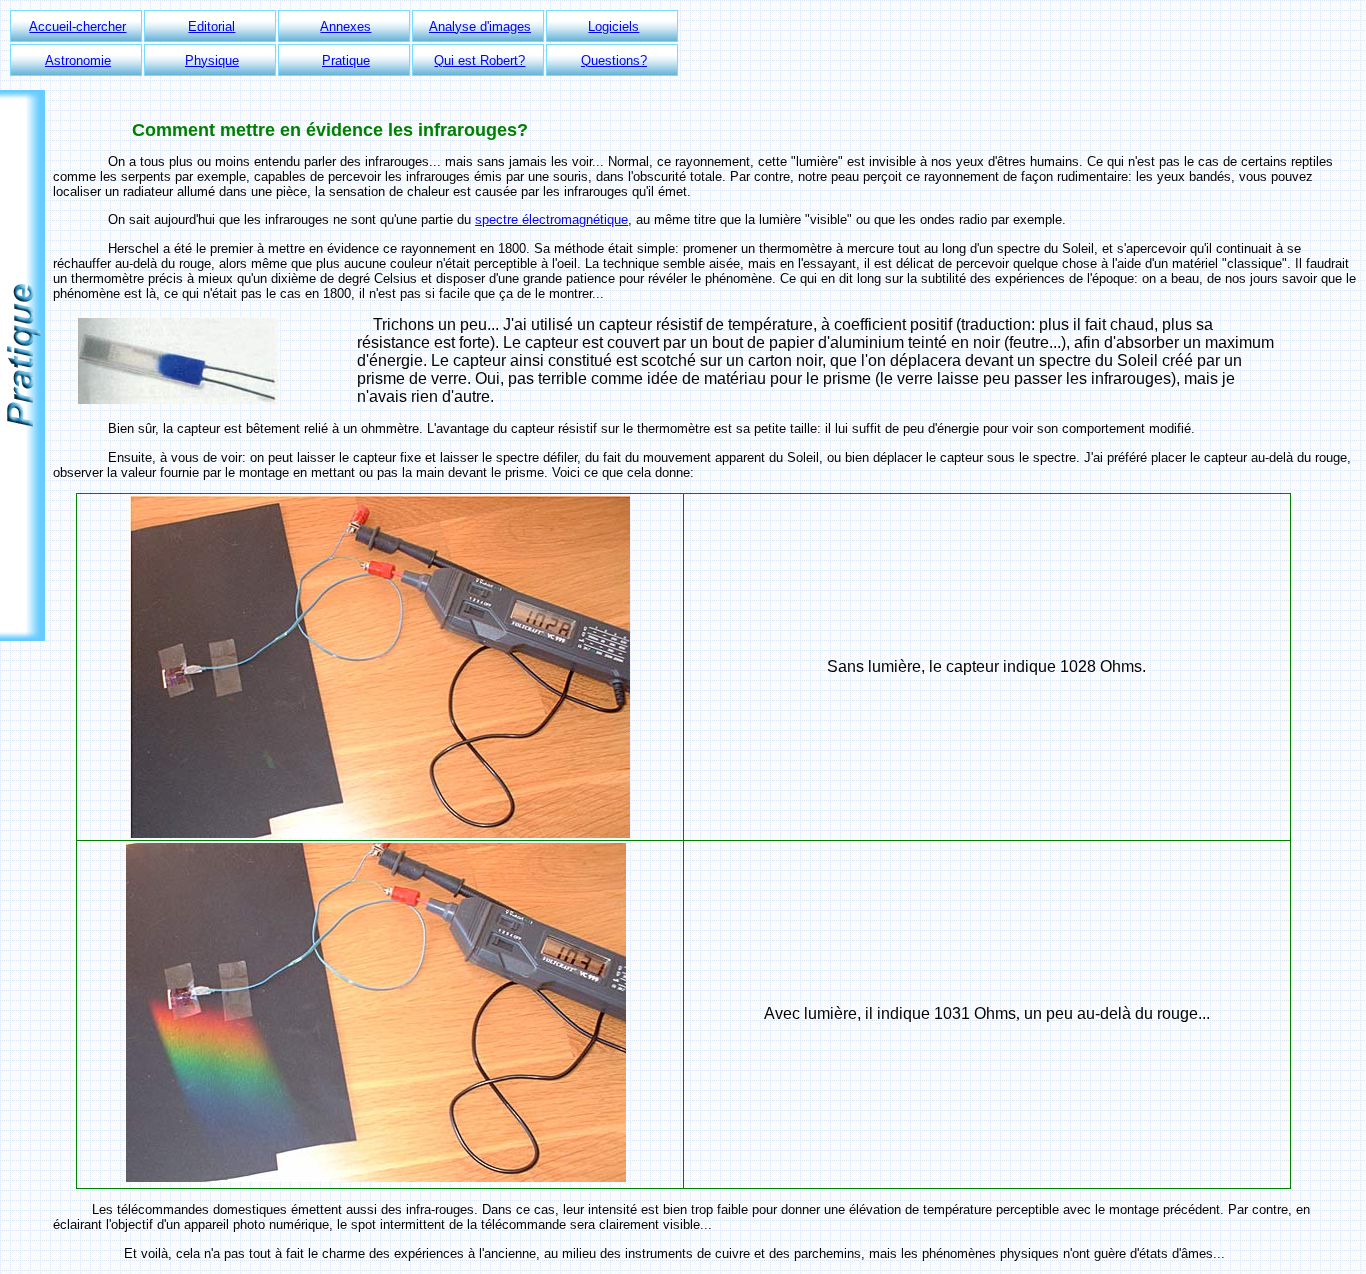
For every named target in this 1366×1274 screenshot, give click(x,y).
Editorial (211, 26)
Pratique (346, 60)
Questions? (614, 60)
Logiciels (613, 26)
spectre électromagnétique (551, 219)
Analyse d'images (480, 26)
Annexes (345, 26)
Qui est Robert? (479, 60)
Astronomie (78, 60)
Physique (212, 60)
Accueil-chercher (77, 26)
